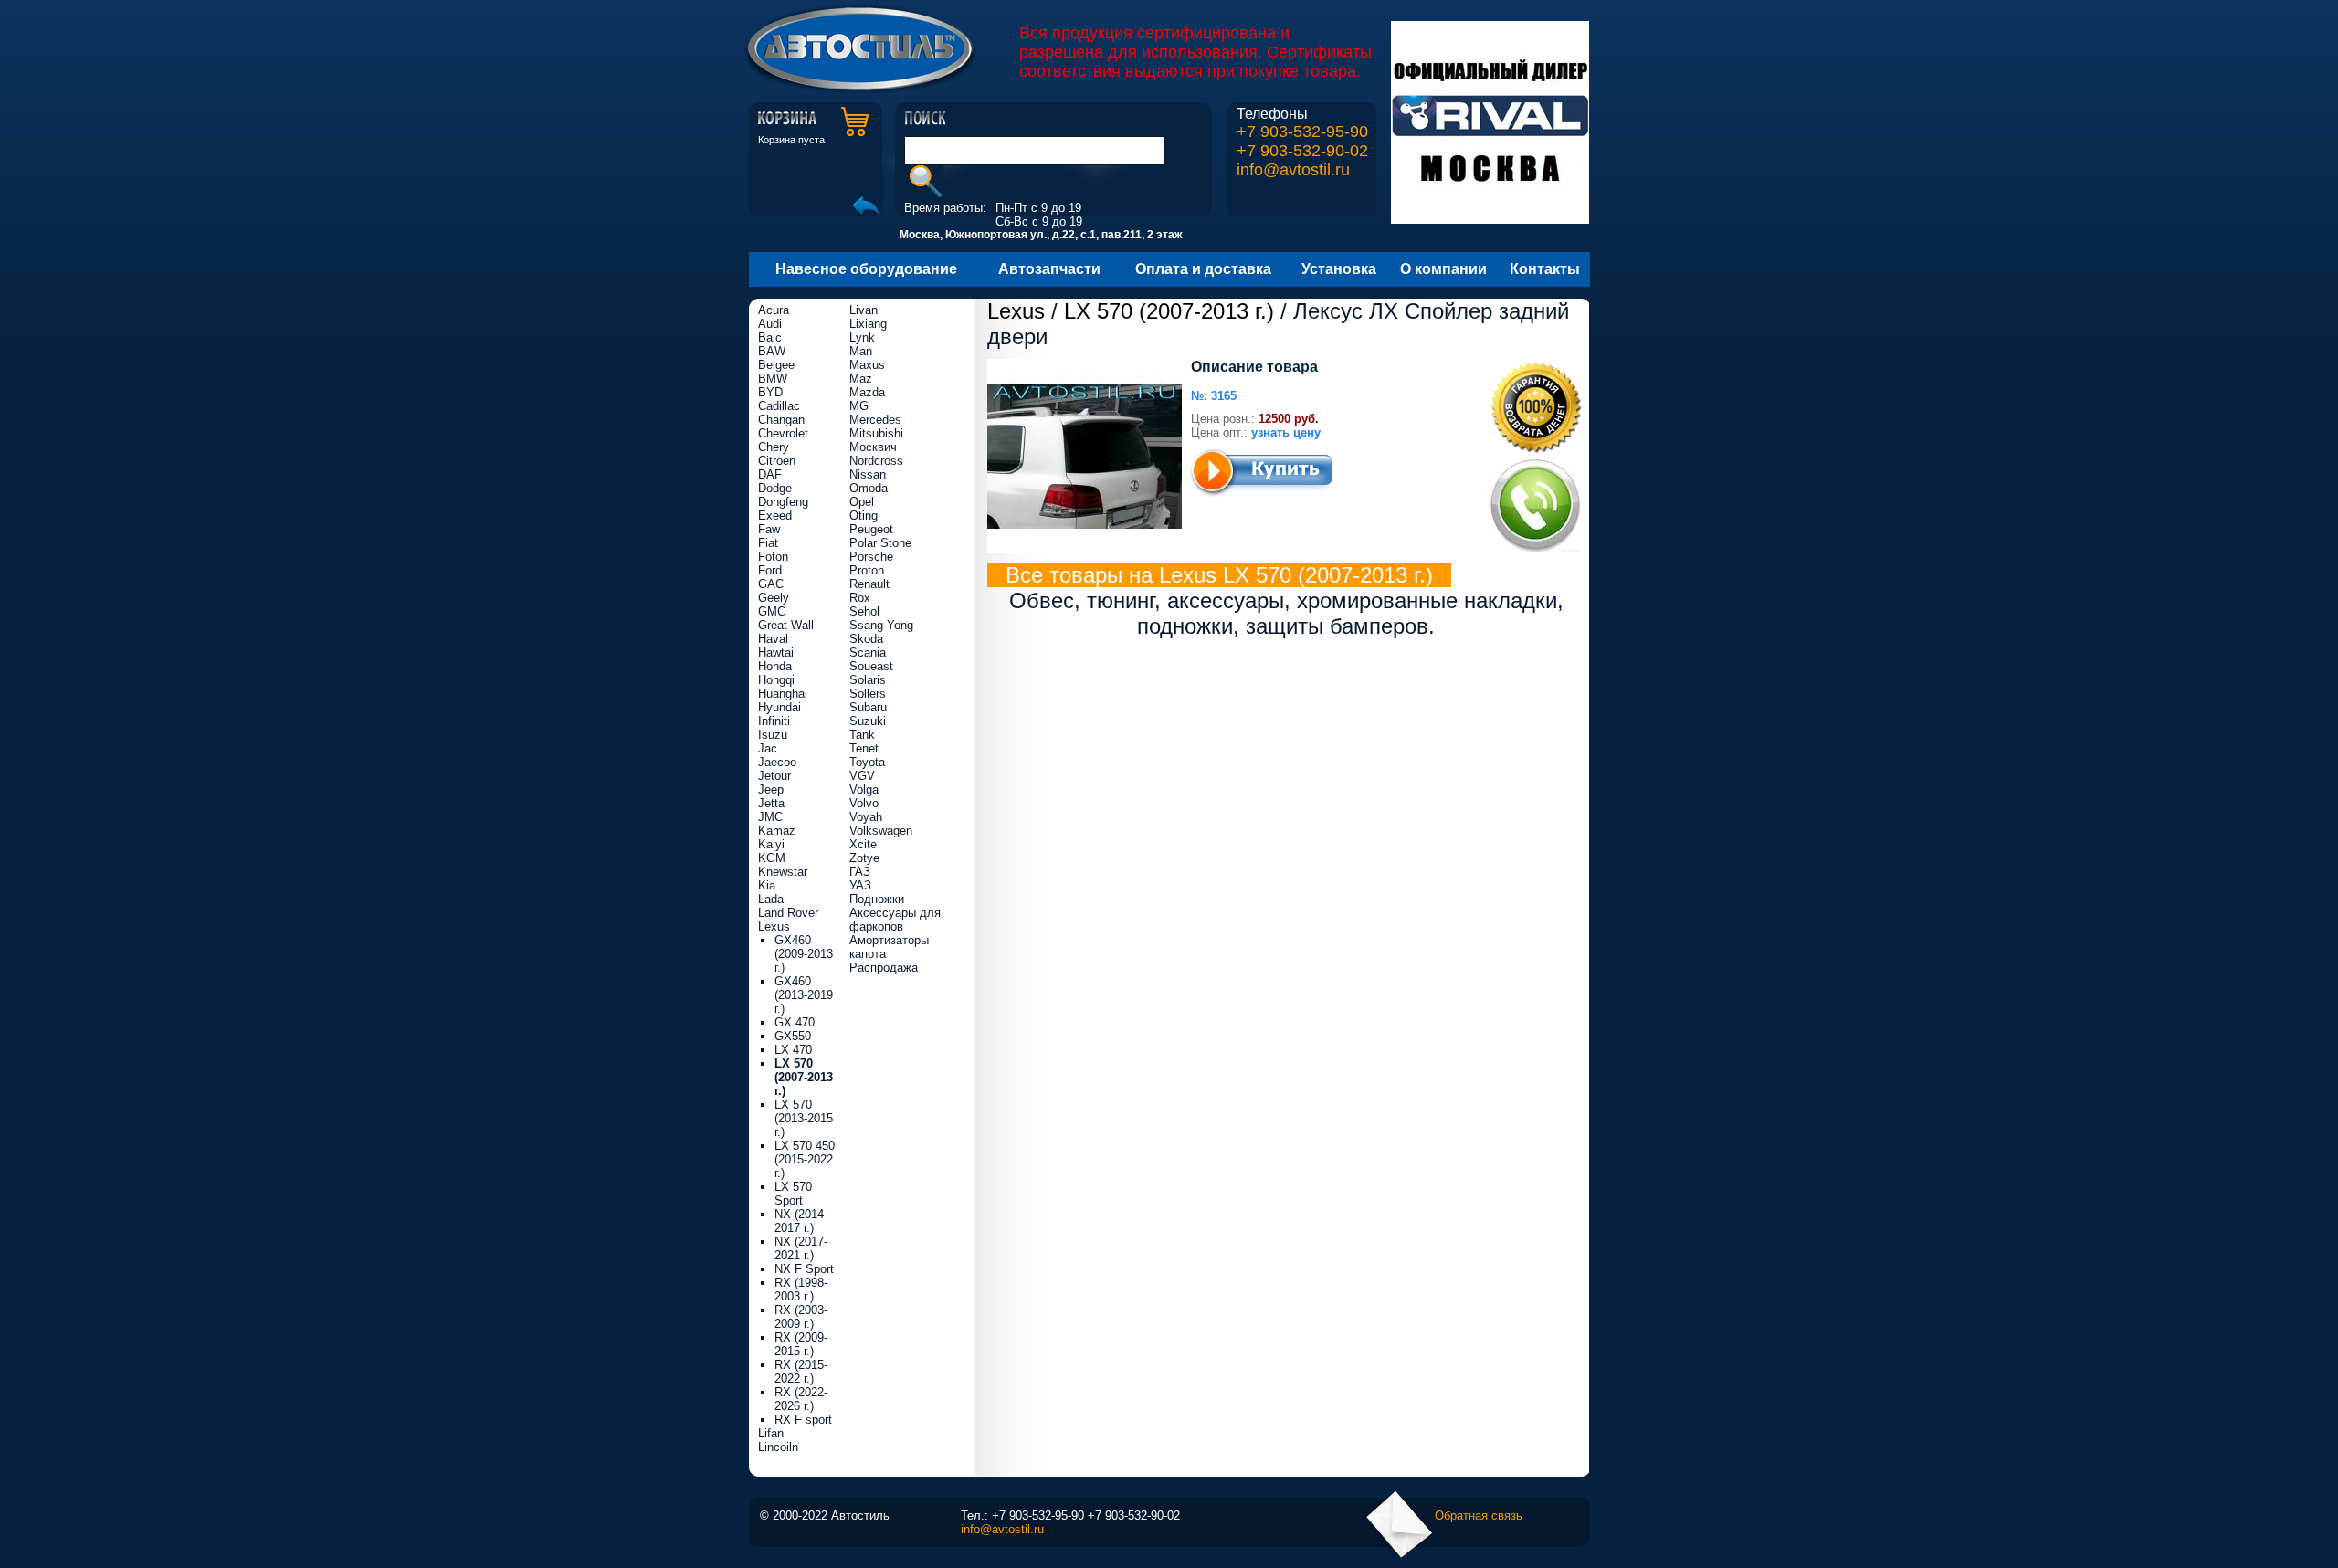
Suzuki (868, 721)
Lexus (1016, 311)
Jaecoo (777, 762)
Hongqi (776, 680)
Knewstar (783, 872)
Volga (864, 789)
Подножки (877, 899)
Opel (862, 502)
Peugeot (871, 529)
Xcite (863, 844)
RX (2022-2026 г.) (801, 1399)
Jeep (771, 789)
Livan (864, 310)
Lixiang (868, 324)
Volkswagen (881, 831)
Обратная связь (1479, 1515)
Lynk (862, 337)
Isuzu (773, 735)
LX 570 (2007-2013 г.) (1169, 311)
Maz (861, 379)
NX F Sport (804, 1269)
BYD (770, 392)
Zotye (864, 858)
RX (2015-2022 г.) (801, 1372)
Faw (769, 529)
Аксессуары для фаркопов (895, 920)
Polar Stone (880, 543)
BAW (772, 351)
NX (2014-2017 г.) (801, 1221)
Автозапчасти (1049, 269)
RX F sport (803, 1420)
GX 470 (795, 1022)
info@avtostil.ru (1293, 170)
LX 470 (793, 1050)
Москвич (873, 447)
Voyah (866, 817)
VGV (862, 776)
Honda (775, 666)
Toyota (867, 762)
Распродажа (884, 968)
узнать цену (1286, 432)
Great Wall (786, 625)
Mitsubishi (876, 433)
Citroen (777, 461)
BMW (773, 379)
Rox (860, 598)
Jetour (774, 776)
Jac (768, 748)
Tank (862, 735)
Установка (1339, 269)
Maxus (867, 365)
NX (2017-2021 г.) (801, 1248)
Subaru (868, 707)
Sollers (868, 694)
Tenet (864, 748)
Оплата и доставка (1203, 269)
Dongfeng (783, 502)
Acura (774, 310)
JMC (770, 817)
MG (859, 406)
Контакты (1545, 269)
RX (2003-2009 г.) (801, 1317)
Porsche (871, 557)
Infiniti (774, 721)
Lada (771, 899)
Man (861, 351)
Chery (774, 447)
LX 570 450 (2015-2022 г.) (805, 1159)
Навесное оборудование (866, 269)
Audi (770, 324)
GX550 (793, 1036)
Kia (767, 885)
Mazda (867, 392)
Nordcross (876, 461)
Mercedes (875, 420)
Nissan (868, 474)
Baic (770, 337)
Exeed (775, 516)
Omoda (869, 488)
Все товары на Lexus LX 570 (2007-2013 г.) (1219, 575)
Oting (864, 516)
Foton (773, 557)
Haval (773, 639)
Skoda (866, 639)
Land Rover (788, 913)
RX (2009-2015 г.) (801, 1344)
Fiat (768, 543)
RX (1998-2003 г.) (801, 1289)
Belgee (776, 365)
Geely (774, 598)
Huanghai (783, 694)
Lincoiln (778, 1447)
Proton (867, 570)
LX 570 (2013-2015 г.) (804, 1118)
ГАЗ (860, 872)
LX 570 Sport (793, 1194)
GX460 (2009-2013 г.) (804, 954)
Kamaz (777, 831)
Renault (869, 584)
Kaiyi (771, 844)
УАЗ (860, 885)
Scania (868, 652)
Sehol (864, 611)
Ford (770, 570)
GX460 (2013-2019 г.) (804, 995)
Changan (781, 420)
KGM (772, 858)
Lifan (771, 1433)
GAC (771, 584)
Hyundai (779, 707)
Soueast (871, 666)
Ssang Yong (881, 625)
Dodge (775, 488)
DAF (770, 474)
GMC (772, 611)
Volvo (864, 803)
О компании (1443, 269)
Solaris (868, 680)
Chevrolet (783, 433)
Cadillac (779, 406)
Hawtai (776, 652)
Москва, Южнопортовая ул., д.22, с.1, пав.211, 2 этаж (1041, 235)
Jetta (771, 803)
